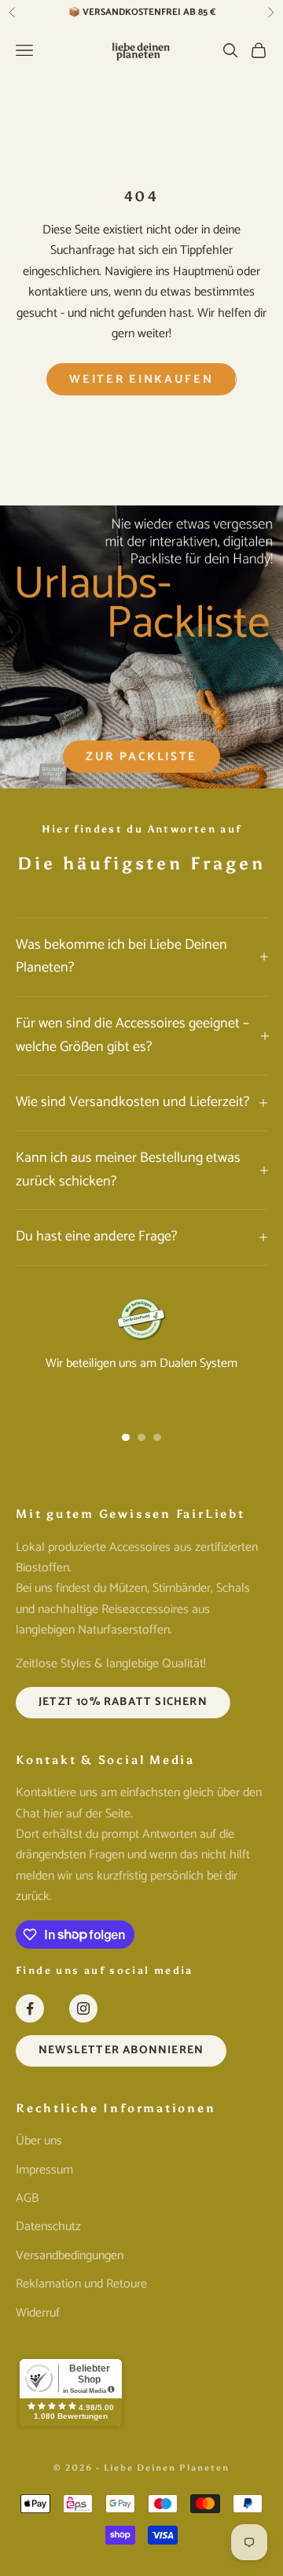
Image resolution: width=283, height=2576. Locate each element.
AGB (27, 2198)
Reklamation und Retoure (81, 2284)
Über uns (39, 2141)
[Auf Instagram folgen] (83, 2008)
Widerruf (38, 2313)
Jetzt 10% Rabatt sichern (123, 1702)
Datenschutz (48, 2227)
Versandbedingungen (70, 2256)
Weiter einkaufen (141, 379)
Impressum (44, 2170)
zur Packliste (141, 757)
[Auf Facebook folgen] (30, 2008)
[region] (141, 1353)
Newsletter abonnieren (121, 2050)
